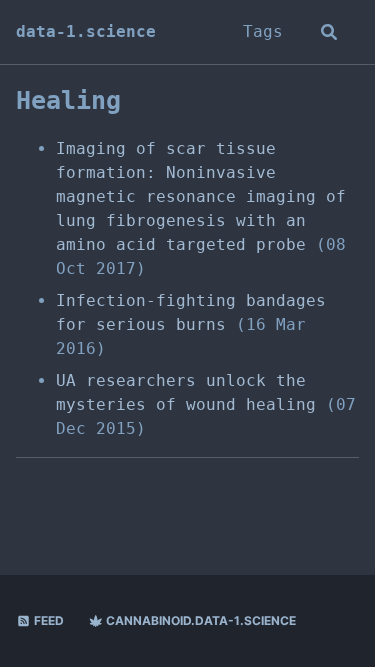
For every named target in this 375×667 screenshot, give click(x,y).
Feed (47, 620)
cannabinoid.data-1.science (199, 620)
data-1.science (86, 31)
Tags (263, 31)
